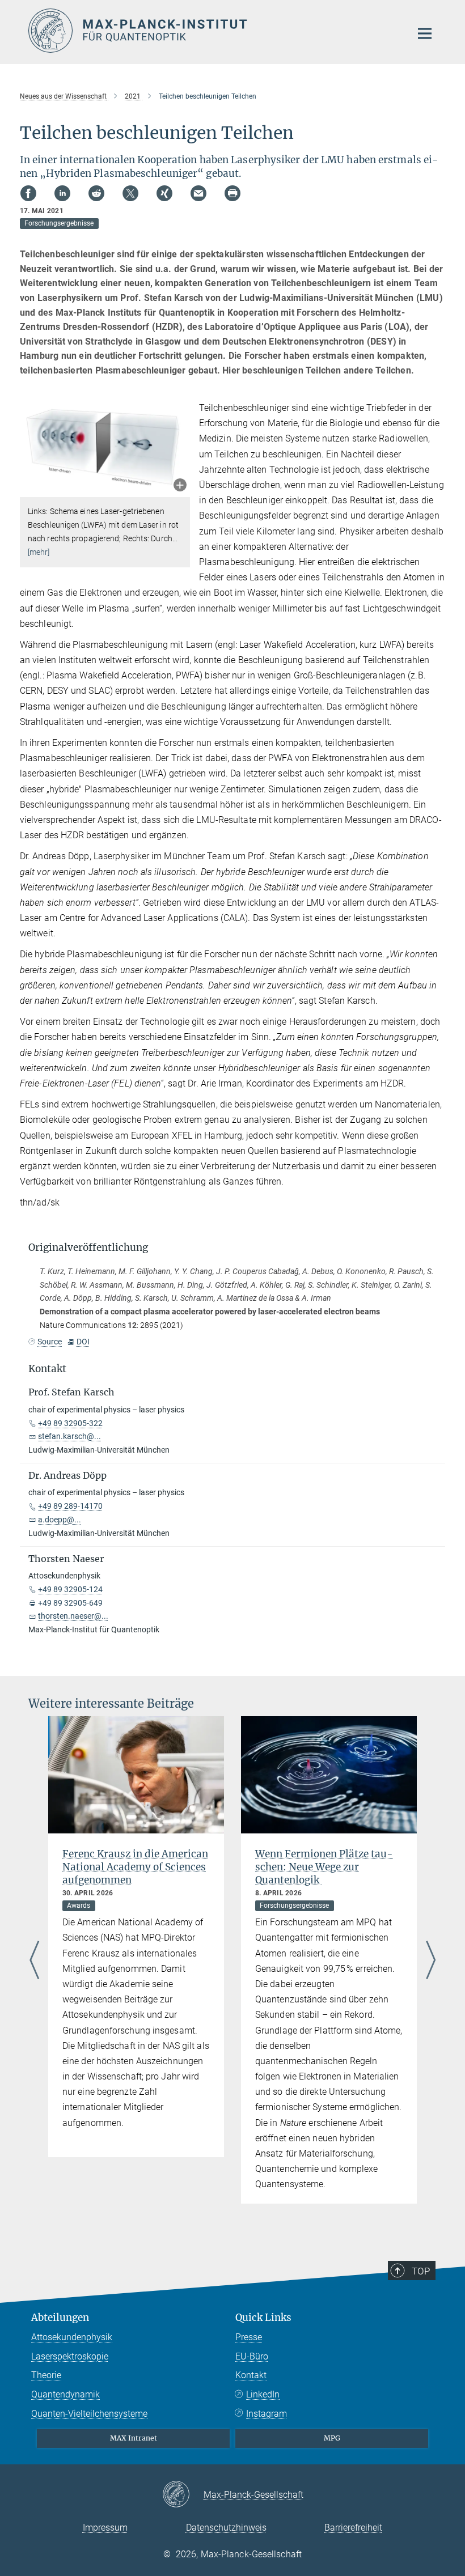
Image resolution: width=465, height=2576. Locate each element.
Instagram (267, 2414)
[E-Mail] (198, 193)
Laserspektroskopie (70, 2356)
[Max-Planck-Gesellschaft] (183, 2495)
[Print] (232, 193)
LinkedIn (263, 2394)
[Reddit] (96, 193)
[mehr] (39, 552)
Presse (249, 2337)
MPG (332, 2438)
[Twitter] (130, 193)
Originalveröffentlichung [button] (88, 1247)
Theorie (46, 2375)
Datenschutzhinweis (226, 2528)
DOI (83, 1342)
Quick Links (263, 2318)
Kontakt (251, 2375)
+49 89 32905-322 (70, 1423)
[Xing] (164, 193)
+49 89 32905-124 (70, 1589)
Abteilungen (60, 2318)
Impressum (105, 2528)
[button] (180, 486)
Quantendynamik (65, 2394)
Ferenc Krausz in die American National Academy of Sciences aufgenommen (135, 1867)
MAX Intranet (134, 2438)
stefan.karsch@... (69, 1436)
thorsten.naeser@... (73, 1616)
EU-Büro (252, 2356)
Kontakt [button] (47, 1369)
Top (421, 2271)
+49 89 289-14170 (70, 1506)
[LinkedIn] (62, 193)
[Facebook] (28, 193)
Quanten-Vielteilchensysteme (89, 2414)
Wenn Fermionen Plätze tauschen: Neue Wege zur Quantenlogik (324, 1867)
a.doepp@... (60, 1520)
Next (431, 1961)
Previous (34, 1961)
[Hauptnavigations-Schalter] (425, 33)
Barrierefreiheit (353, 2528)
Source (50, 1342)
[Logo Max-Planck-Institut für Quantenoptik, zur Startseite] (213, 31)
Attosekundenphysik (72, 2337)
